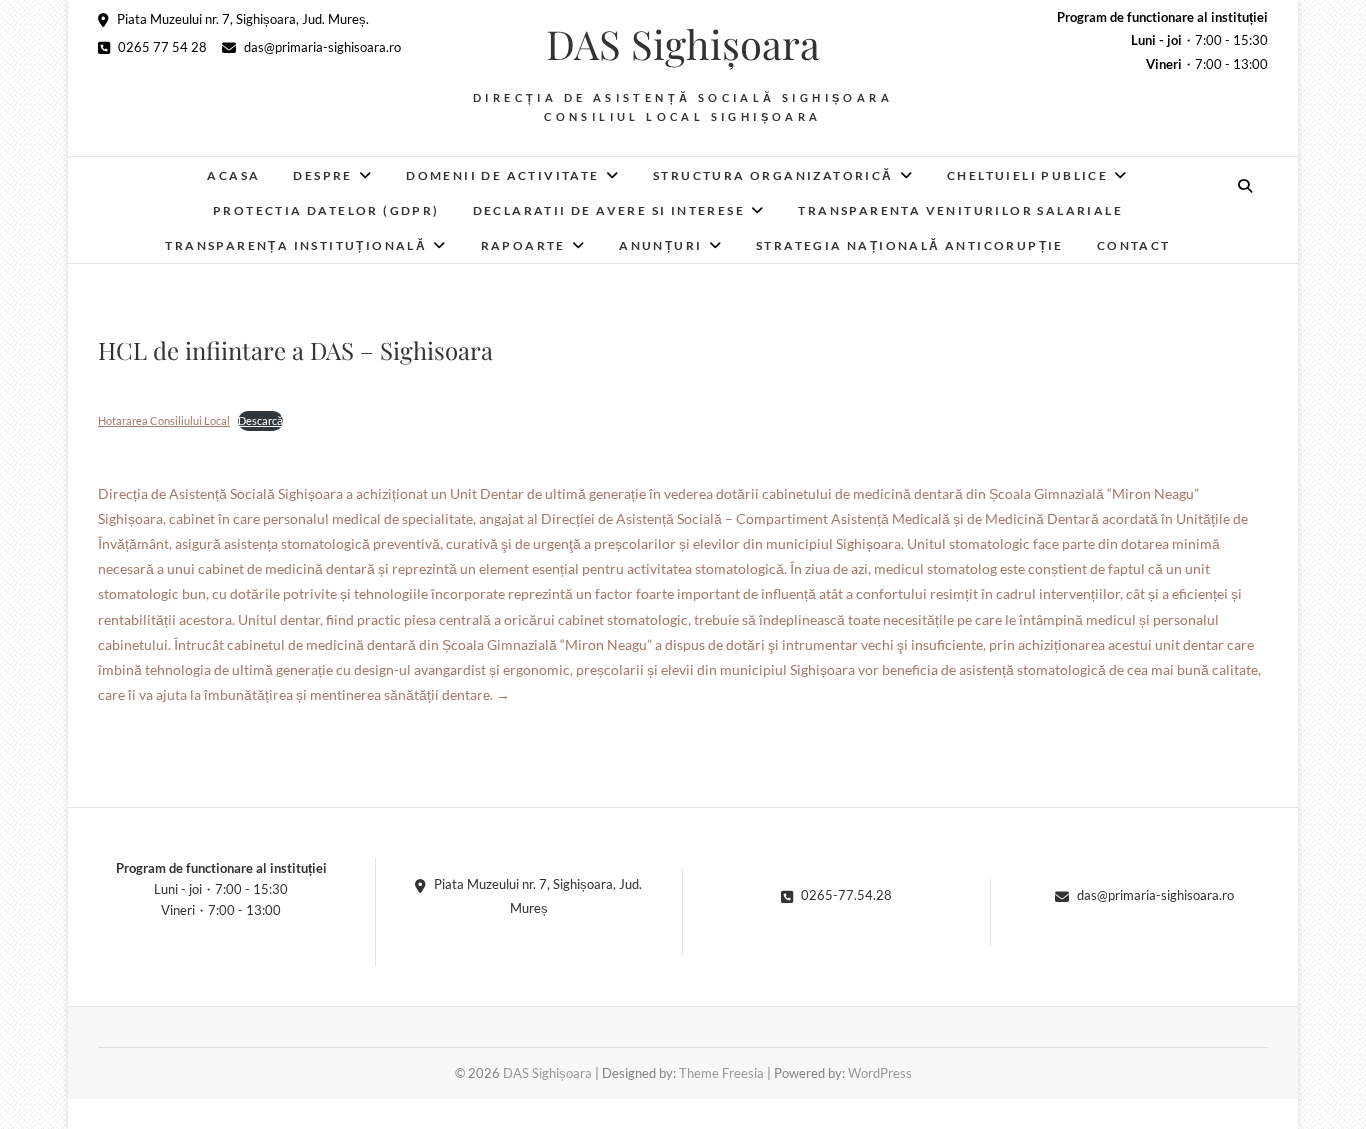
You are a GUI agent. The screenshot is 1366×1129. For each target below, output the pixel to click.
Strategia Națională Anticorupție (910, 245)
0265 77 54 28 (161, 47)
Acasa (233, 175)
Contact (1134, 245)
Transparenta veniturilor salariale (960, 210)
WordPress (880, 1073)
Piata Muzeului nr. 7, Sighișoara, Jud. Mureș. (241, 19)
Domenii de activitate (502, 175)
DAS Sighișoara (683, 44)
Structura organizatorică (773, 175)
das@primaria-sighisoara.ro (321, 47)
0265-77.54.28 (845, 895)
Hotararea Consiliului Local (164, 420)
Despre (322, 175)
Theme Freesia (721, 1073)
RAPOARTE (523, 245)
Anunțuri (660, 245)
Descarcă (260, 420)
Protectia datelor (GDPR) (326, 210)
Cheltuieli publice (1027, 175)
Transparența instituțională (296, 245)
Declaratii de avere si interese (609, 210)
